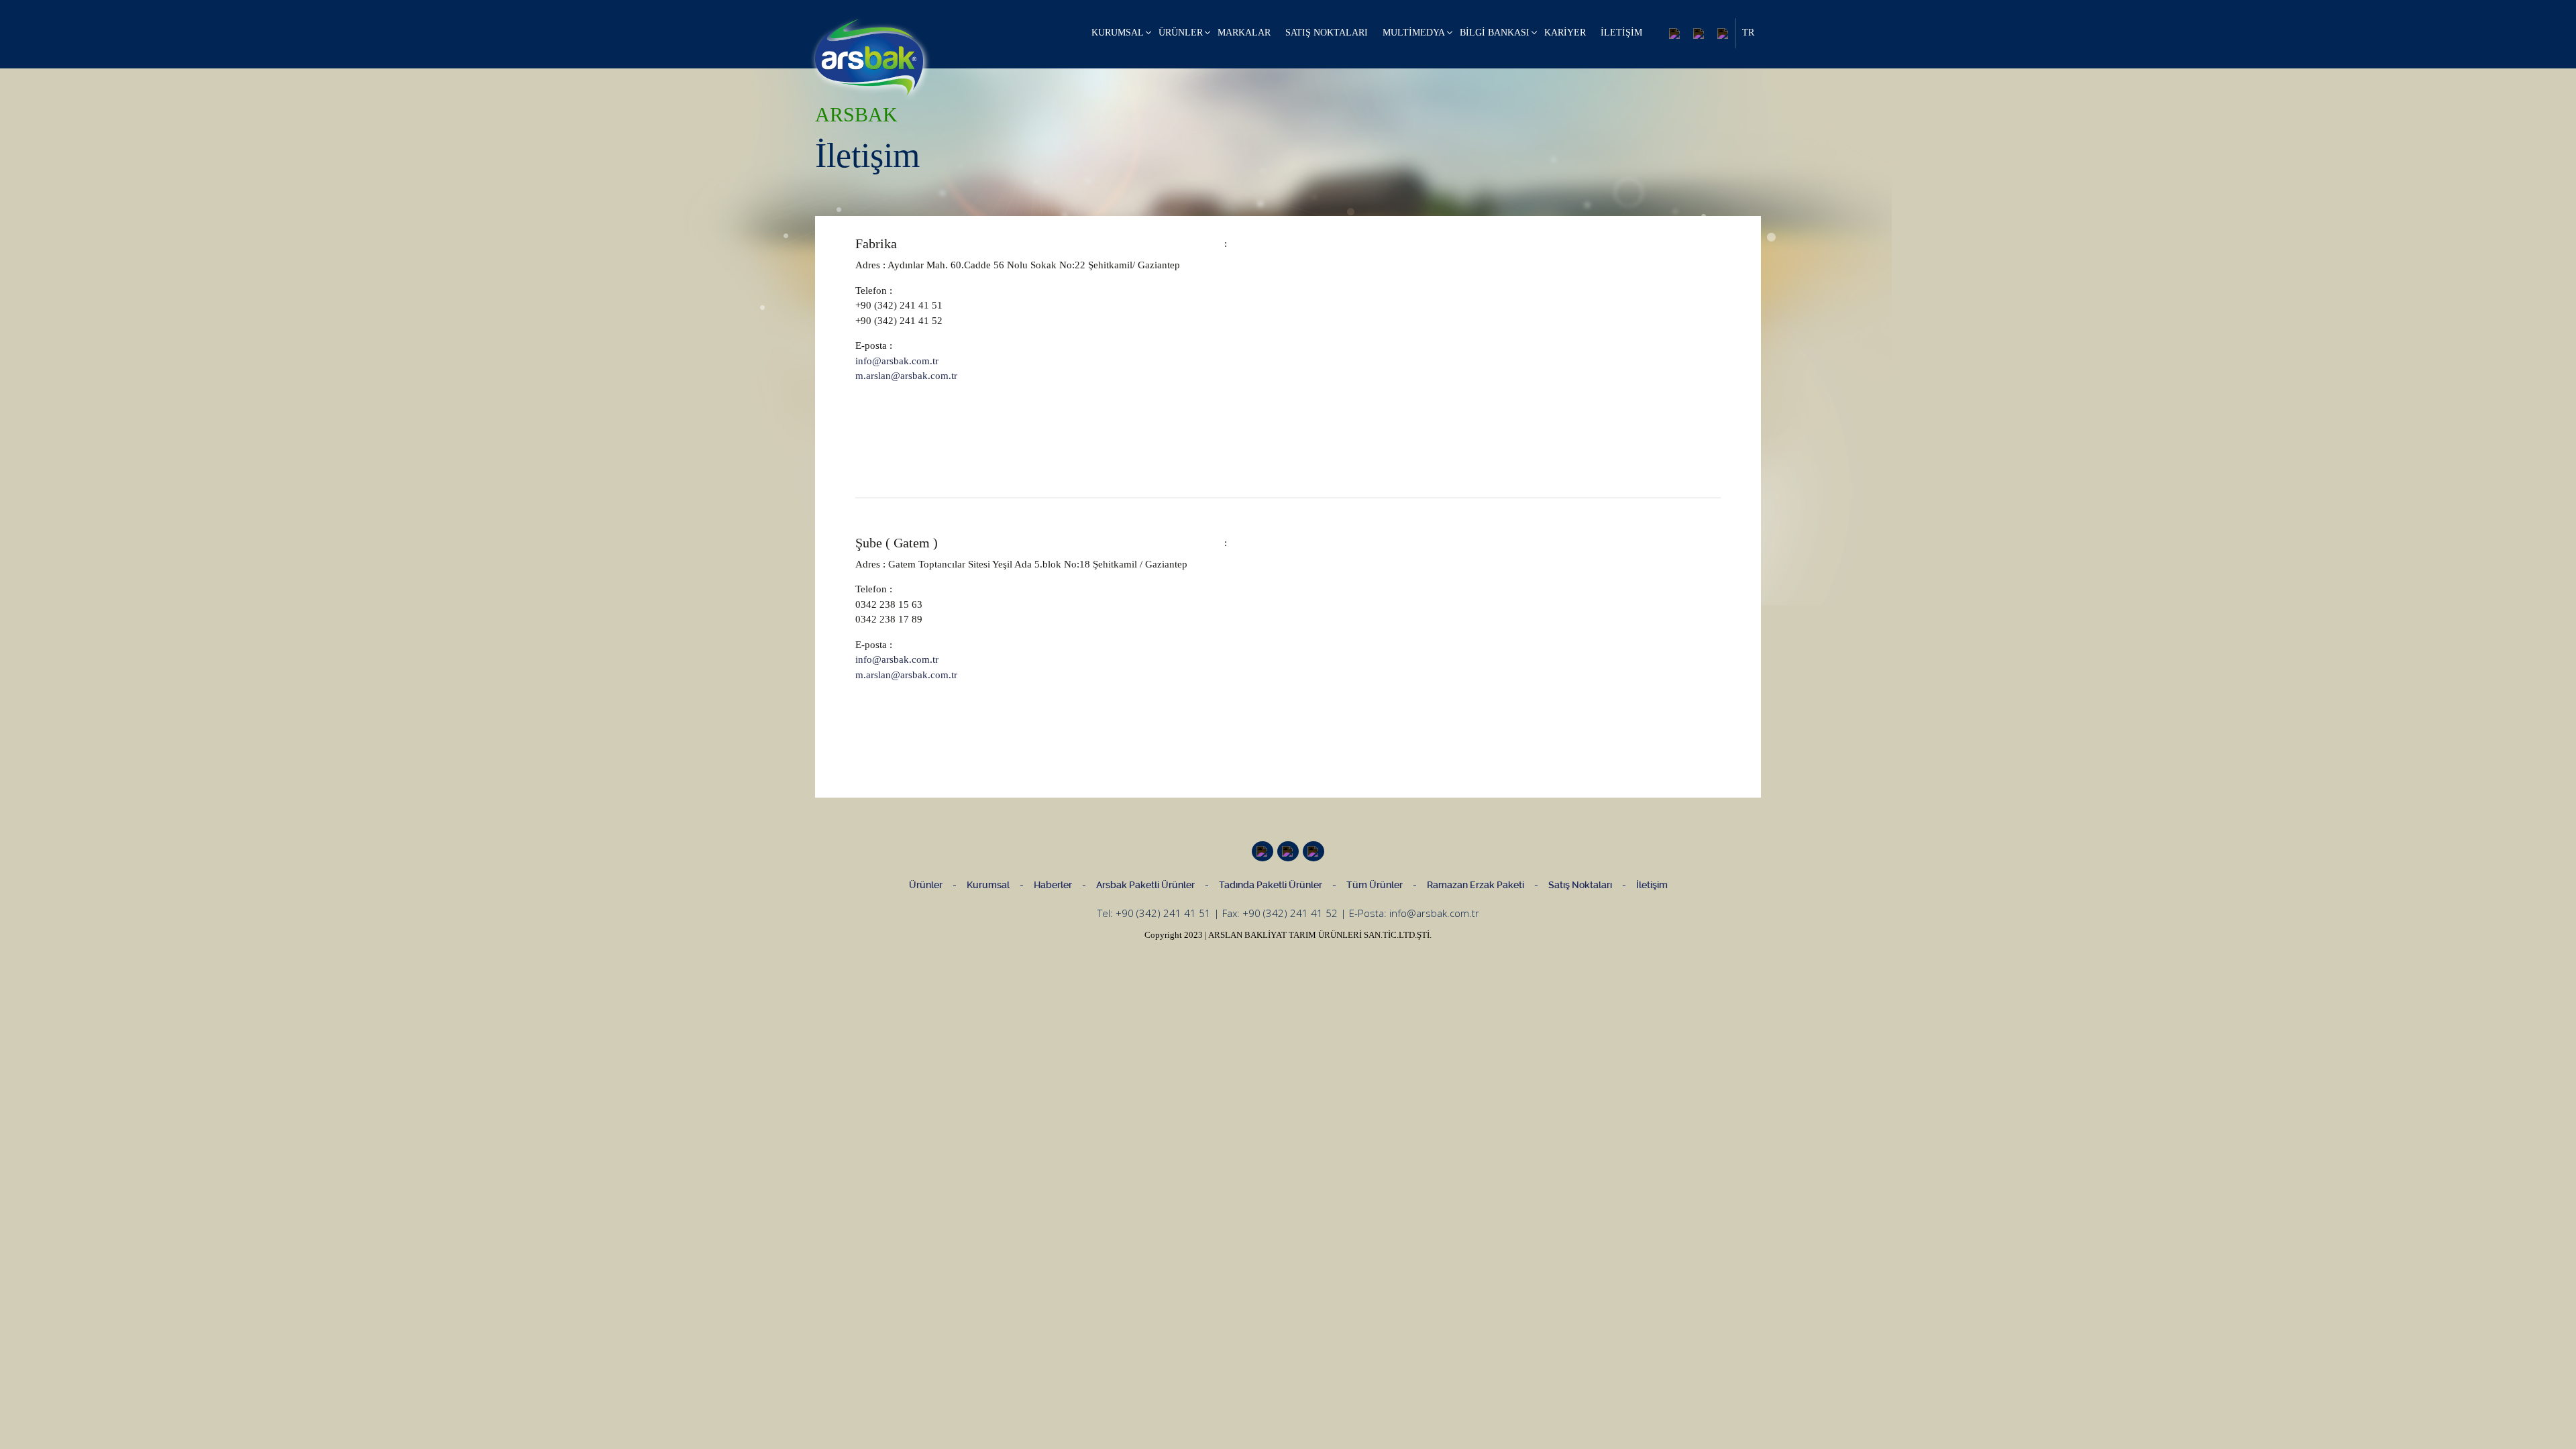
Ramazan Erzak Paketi (1475, 885)
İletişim (1652, 885)
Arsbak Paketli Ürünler (1145, 885)
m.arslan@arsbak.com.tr (906, 376)
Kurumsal (988, 885)
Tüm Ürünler (1375, 885)
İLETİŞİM (1621, 33)
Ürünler (926, 885)
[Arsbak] (869, 58)
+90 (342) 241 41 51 (1163, 913)
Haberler (1053, 885)
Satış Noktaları (1580, 885)
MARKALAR (1244, 33)
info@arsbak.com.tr (897, 361)
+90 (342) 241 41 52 (1290, 913)
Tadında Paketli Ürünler (1271, 885)
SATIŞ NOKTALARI (1327, 33)
